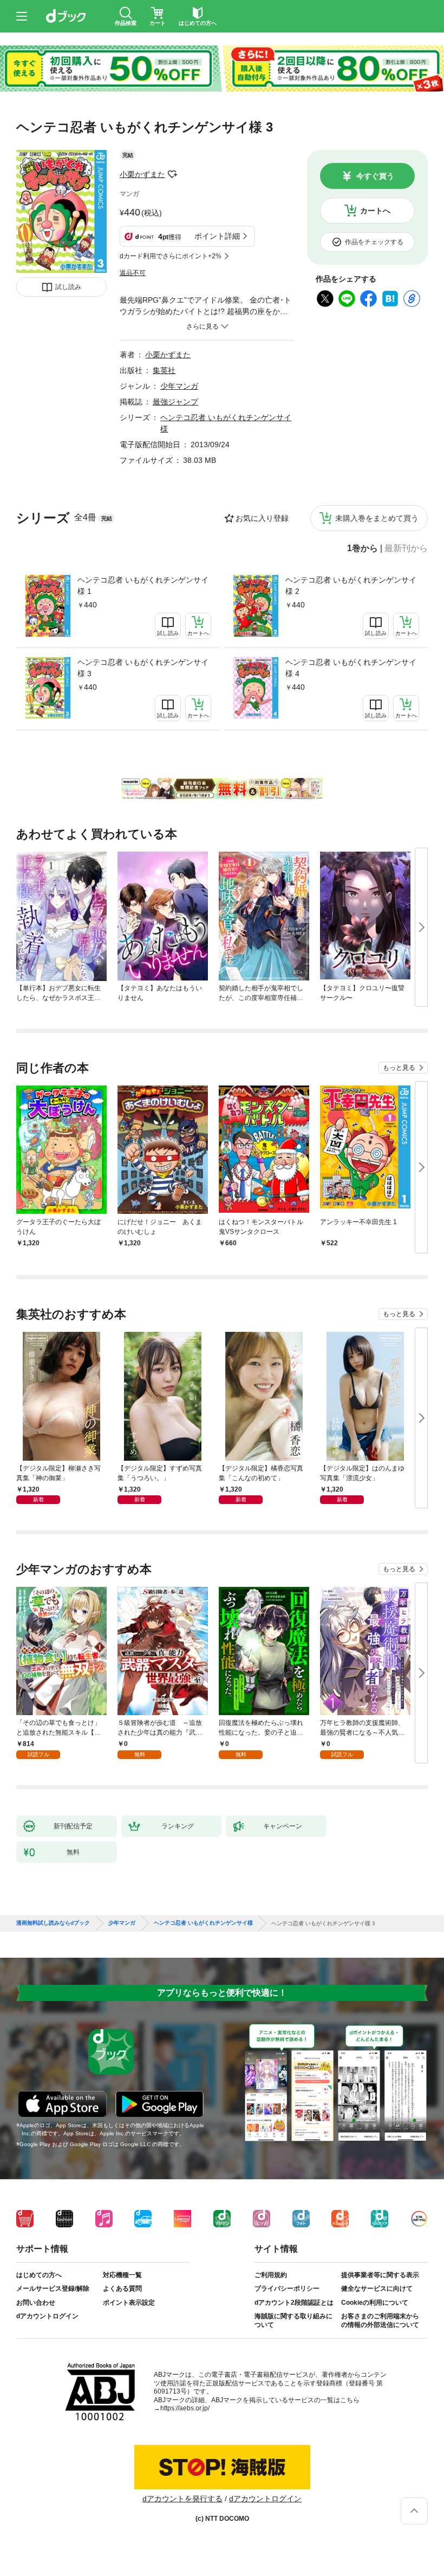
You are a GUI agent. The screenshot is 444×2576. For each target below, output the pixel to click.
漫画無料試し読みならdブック (53, 1923)
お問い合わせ (36, 2303)
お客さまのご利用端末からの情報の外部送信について (380, 2320)
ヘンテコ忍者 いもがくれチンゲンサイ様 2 (351, 586)
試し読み (68, 287)
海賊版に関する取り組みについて (293, 2320)
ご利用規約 (271, 2275)
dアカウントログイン (47, 2316)
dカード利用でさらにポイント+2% (171, 256)
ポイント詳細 (217, 236)
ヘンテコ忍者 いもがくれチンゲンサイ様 (203, 1923)
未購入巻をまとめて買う (377, 518)
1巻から (363, 548)
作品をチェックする (374, 242)
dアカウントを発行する (182, 2499)
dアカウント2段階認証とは (294, 2303)
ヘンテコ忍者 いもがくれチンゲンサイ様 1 (143, 586)
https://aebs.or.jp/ (185, 2408)
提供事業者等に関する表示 (380, 2275)
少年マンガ (179, 386)
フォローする (173, 174)
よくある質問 (122, 2289)
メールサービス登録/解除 (53, 2289)
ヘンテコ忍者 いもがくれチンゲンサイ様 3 (143, 668)
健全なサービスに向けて (377, 2289)
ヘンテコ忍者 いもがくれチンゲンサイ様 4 (351, 668)
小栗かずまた (142, 174)
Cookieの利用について (375, 2303)
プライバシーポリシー (287, 2289)
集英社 (164, 370)
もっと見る (399, 1068)
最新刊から (406, 548)
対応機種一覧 (122, 2275)
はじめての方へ (39, 2275)
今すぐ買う (375, 176)
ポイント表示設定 (129, 2303)
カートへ (375, 211)
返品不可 (133, 273)
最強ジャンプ (175, 402)
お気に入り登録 (262, 518)
